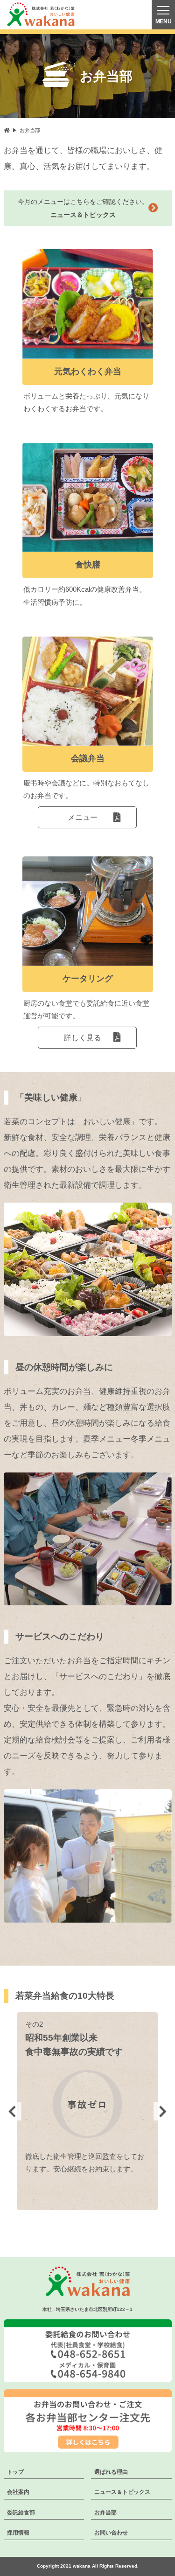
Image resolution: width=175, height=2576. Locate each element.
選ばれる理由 (111, 2472)
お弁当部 (105, 2513)
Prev (12, 2111)
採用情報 (18, 2533)
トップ (15, 2472)
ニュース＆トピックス (122, 2492)
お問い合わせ (111, 2533)
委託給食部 (21, 2513)
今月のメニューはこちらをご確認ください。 (83, 208)
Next (163, 2111)
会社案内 (18, 2492)
